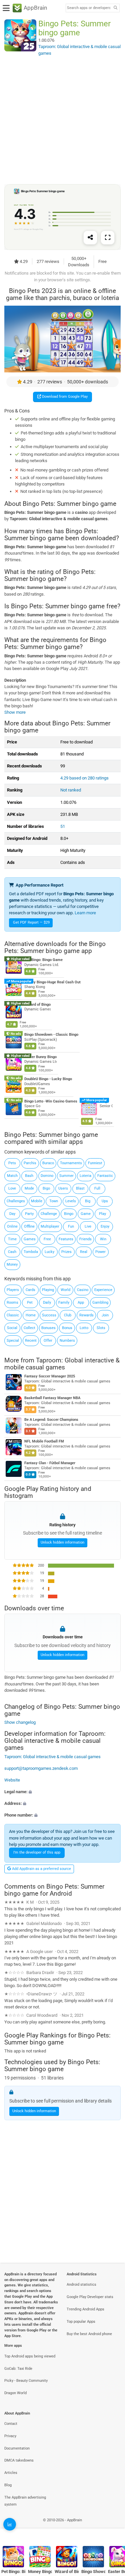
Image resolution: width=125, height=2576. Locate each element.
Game (86, 1214)
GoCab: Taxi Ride (18, 2369)
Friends (85, 1239)
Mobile (37, 1201)
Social (12, 1328)
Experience (103, 1290)
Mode (29, 1188)
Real (84, 1252)
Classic (13, 1315)
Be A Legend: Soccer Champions (51, 1420)
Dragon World (15, 2393)
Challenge (49, 1214)
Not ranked (71, 790)
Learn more (85, 913)
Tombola (31, 1252)
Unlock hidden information (62, 1542)
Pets (12, 1163)
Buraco (48, 1163)
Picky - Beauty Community (26, 2381)
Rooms (12, 1303)
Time (12, 1239)
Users (63, 1188)
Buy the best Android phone (89, 2334)
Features (66, 1239)
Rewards (86, 1315)
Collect (29, 1328)
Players (13, 1290)
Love (12, 1188)
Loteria (85, 1176)
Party (29, 1214)
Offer (48, 1341)
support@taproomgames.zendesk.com (41, 1768)
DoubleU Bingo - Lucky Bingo (48, 1079)
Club (68, 1315)
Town (54, 1201)
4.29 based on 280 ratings (84, 778)
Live (88, 1226)
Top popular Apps (81, 2322)
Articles (11, 2473)
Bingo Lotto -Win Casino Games (51, 1101)
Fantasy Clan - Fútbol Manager (50, 1463)
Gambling (100, 1303)
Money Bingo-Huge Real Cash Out (52, 982)
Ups (105, 1201)
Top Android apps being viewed (30, 2356)
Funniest (95, 1163)
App (81, 1303)
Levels (71, 1201)
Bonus (67, 1328)
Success (49, 1315)
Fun (71, 1226)
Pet (30, 1303)
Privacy (10, 2436)
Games (30, 1239)
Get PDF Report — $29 (31, 922)
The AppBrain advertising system (25, 2501)
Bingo (69, 1214)
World (65, 1290)
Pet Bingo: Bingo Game (43, 960)
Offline (29, 1226)
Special (13, 1341)
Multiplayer (50, 1226)
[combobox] (89, 8)
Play (102, 1214)
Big (88, 1201)
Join (105, 1315)
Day (12, 1214)
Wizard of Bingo (37, 1005)
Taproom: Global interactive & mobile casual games (62, 1364)
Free (47, 1239)
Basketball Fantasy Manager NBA (52, 1398)
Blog (8, 2485)
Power (100, 1252)
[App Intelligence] (10, 2524)
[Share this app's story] (90, 238)
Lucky (49, 1252)
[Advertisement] (62, 120)
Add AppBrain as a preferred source (41, 1869)
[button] (62, 1792)
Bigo (46, 1188)
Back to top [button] (112, 2527)
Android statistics (81, 2285)
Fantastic (105, 1176)
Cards (30, 1290)
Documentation (17, 2448)
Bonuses (48, 1328)
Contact (11, 2424)
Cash (12, 1252)
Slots (101, 1328)
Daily (47, 1303)
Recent (31, 1341)
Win (103, 1239)
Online (12, 1226)
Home (31, 1315)
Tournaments (71, 1163)
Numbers (67, 1341)
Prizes (66, 1252)
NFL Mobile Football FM (44, 1441)
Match (12, 1176)
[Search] (115, 8)
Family (64, 1303)
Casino (83, 1290)
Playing (48, 1290)
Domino (47, 1176)
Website (12, 1780)
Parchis (30, 1163)
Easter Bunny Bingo (40, 1057)
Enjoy (105, 1226)
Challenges (16, 1201)
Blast (80, 1188)
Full (97, 1188)
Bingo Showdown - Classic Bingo (51, 1035)
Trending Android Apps (85, 2309)
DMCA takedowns (19, 2460)
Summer (66, 1176)
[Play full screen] (108, 238)
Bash (29, 1176)
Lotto (84, 1328)
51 (63, 826)
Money (12, 1264)
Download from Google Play (64, 397)
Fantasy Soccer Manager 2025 (50, 1376)
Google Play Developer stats (90, 2297)
